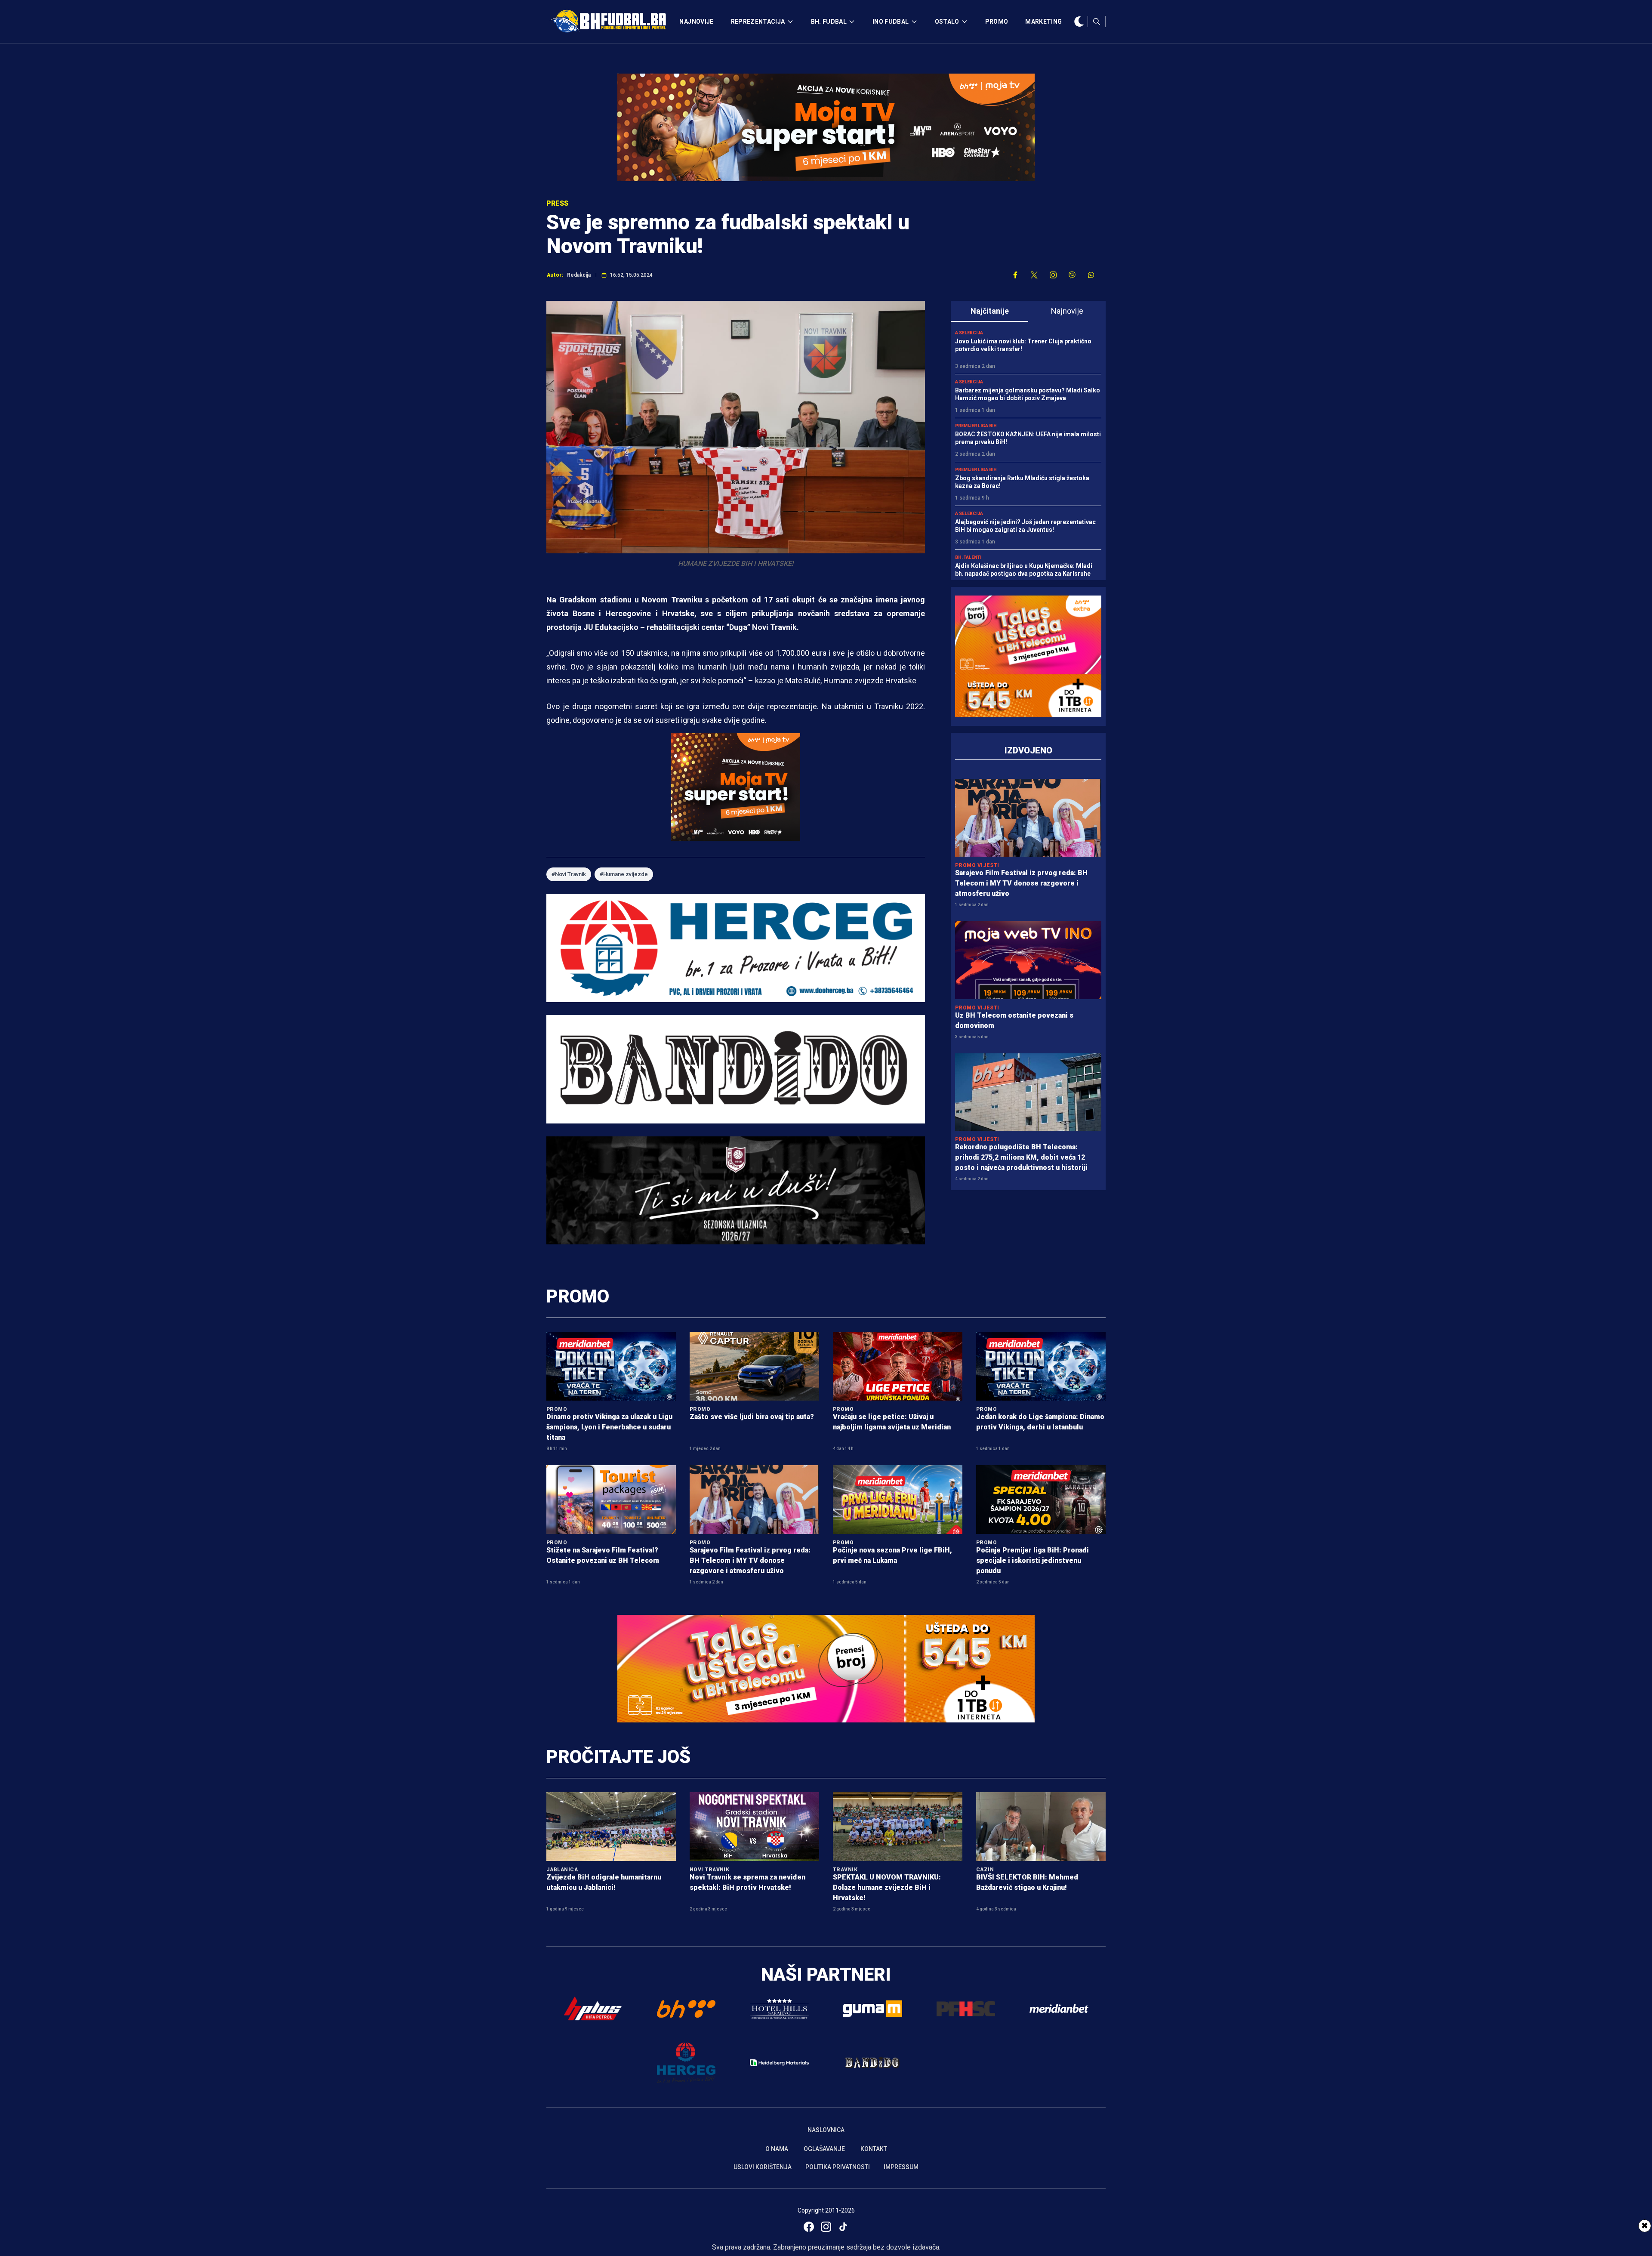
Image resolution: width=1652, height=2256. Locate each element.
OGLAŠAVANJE (824, 2149)
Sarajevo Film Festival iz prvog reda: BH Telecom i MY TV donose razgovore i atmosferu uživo (1021, 883)
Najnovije (1067, 311)
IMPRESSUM (901, 2167)
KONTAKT (874, 2149)
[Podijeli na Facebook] (1015, 275)
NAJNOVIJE (696, 22)
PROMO (997, 22)
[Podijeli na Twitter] (1034, 275)
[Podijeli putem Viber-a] (1072, 275)
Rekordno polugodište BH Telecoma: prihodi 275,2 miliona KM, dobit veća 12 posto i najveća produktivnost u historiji (1021, 1157)
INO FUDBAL (891, 22)
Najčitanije (990, 311)
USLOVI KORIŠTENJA (763, 2167)
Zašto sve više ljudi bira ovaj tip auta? (752, 1417)
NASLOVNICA (826, 2130)
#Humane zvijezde (624, 874)
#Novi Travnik (569, 874)
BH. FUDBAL (829, 22)
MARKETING (1043, 22)
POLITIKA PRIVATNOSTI (838, 2167)
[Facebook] (809, 2227)
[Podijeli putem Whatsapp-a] (1091, 275)
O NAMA (777, 2149)
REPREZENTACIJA (758, 22)
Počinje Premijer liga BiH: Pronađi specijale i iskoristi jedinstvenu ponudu (1032, 1560)
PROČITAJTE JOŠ (618, 1757)
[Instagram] (826, 2227)
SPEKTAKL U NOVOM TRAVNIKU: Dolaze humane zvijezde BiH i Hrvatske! (887, 1887)
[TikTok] (843, 2227)
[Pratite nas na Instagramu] (1053, 275)
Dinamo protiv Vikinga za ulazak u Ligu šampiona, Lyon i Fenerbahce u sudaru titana (609, 1427)
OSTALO (947, 22)
